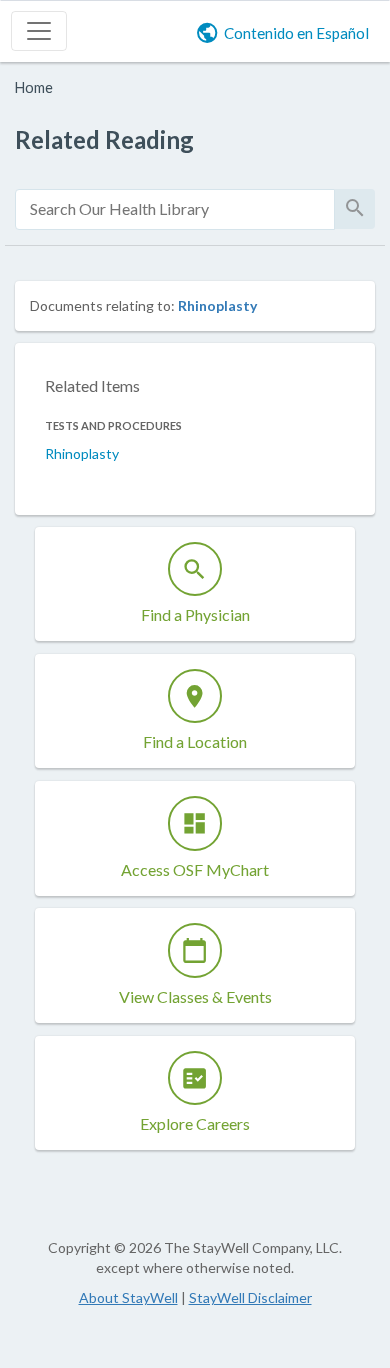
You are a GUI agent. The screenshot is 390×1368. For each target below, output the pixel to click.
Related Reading (104, 139)
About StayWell (128, 1297)
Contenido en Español (296, 33)
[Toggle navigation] (39, 31)
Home (34, 87)
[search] (175, 209)
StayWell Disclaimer (250, 1297)
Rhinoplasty (217, 305)
